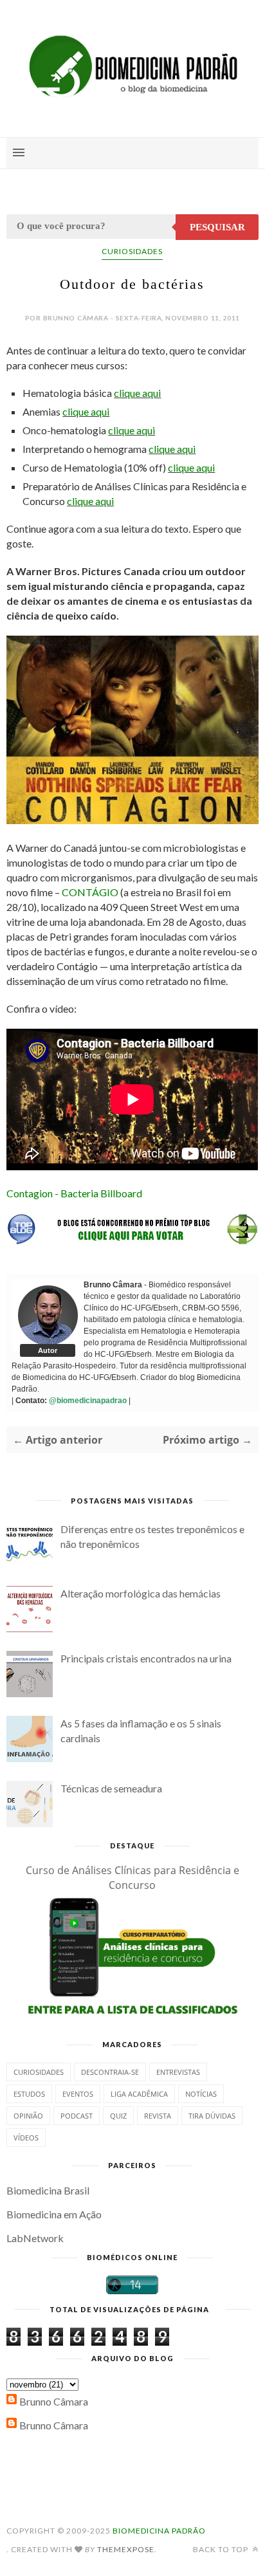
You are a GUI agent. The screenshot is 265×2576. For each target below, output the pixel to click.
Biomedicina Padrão (159, 2531)
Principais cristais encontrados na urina (146, 1658)
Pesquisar (217, 227)
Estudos (29, 2094)
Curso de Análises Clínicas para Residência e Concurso (132, 1878)
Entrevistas (178, 2072)
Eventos (78, 2094)
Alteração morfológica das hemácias (141, 1593)
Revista (158, 2116)
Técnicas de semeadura (111, 1788)
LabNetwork (35, 2238)
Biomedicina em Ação (54, 2214)
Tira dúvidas (212, 2116)
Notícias (201, 2094)
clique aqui (137, 393)
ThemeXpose (126, 2549)
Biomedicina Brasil (48, 2190)
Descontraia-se (110, 2072)
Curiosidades (132, 251)
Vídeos (26, 2138)
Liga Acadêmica (139, 2094)
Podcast (77, 2116)
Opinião (28, 2116)
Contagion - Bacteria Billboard (74, 1193)
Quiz (118, 2116)
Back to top (222, 2549)
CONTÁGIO (90, 892)
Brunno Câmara (54, 2401)
